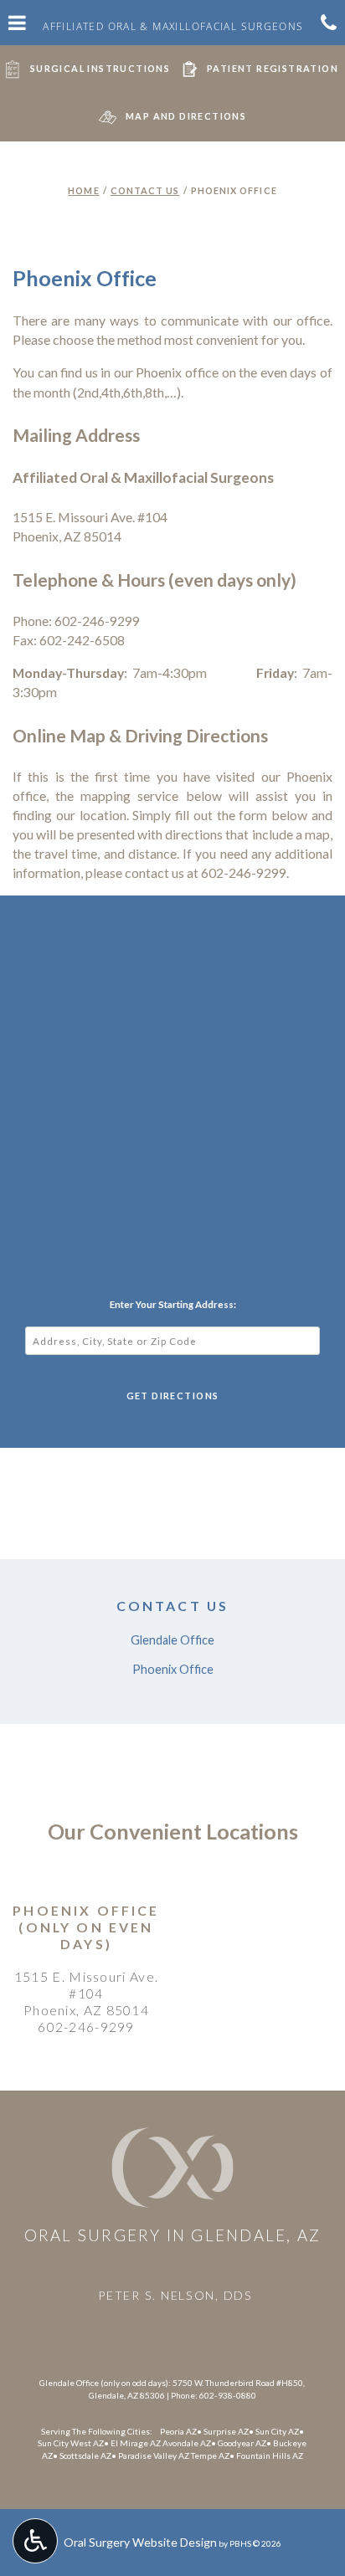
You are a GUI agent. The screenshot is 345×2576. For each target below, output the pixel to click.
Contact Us (145, 190)
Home (83, 190)
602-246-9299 (86, 2027)
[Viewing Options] (35, 2541)
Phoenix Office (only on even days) (86, 1927)
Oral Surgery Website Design (140, 2542)
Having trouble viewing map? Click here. (173, 1244)
